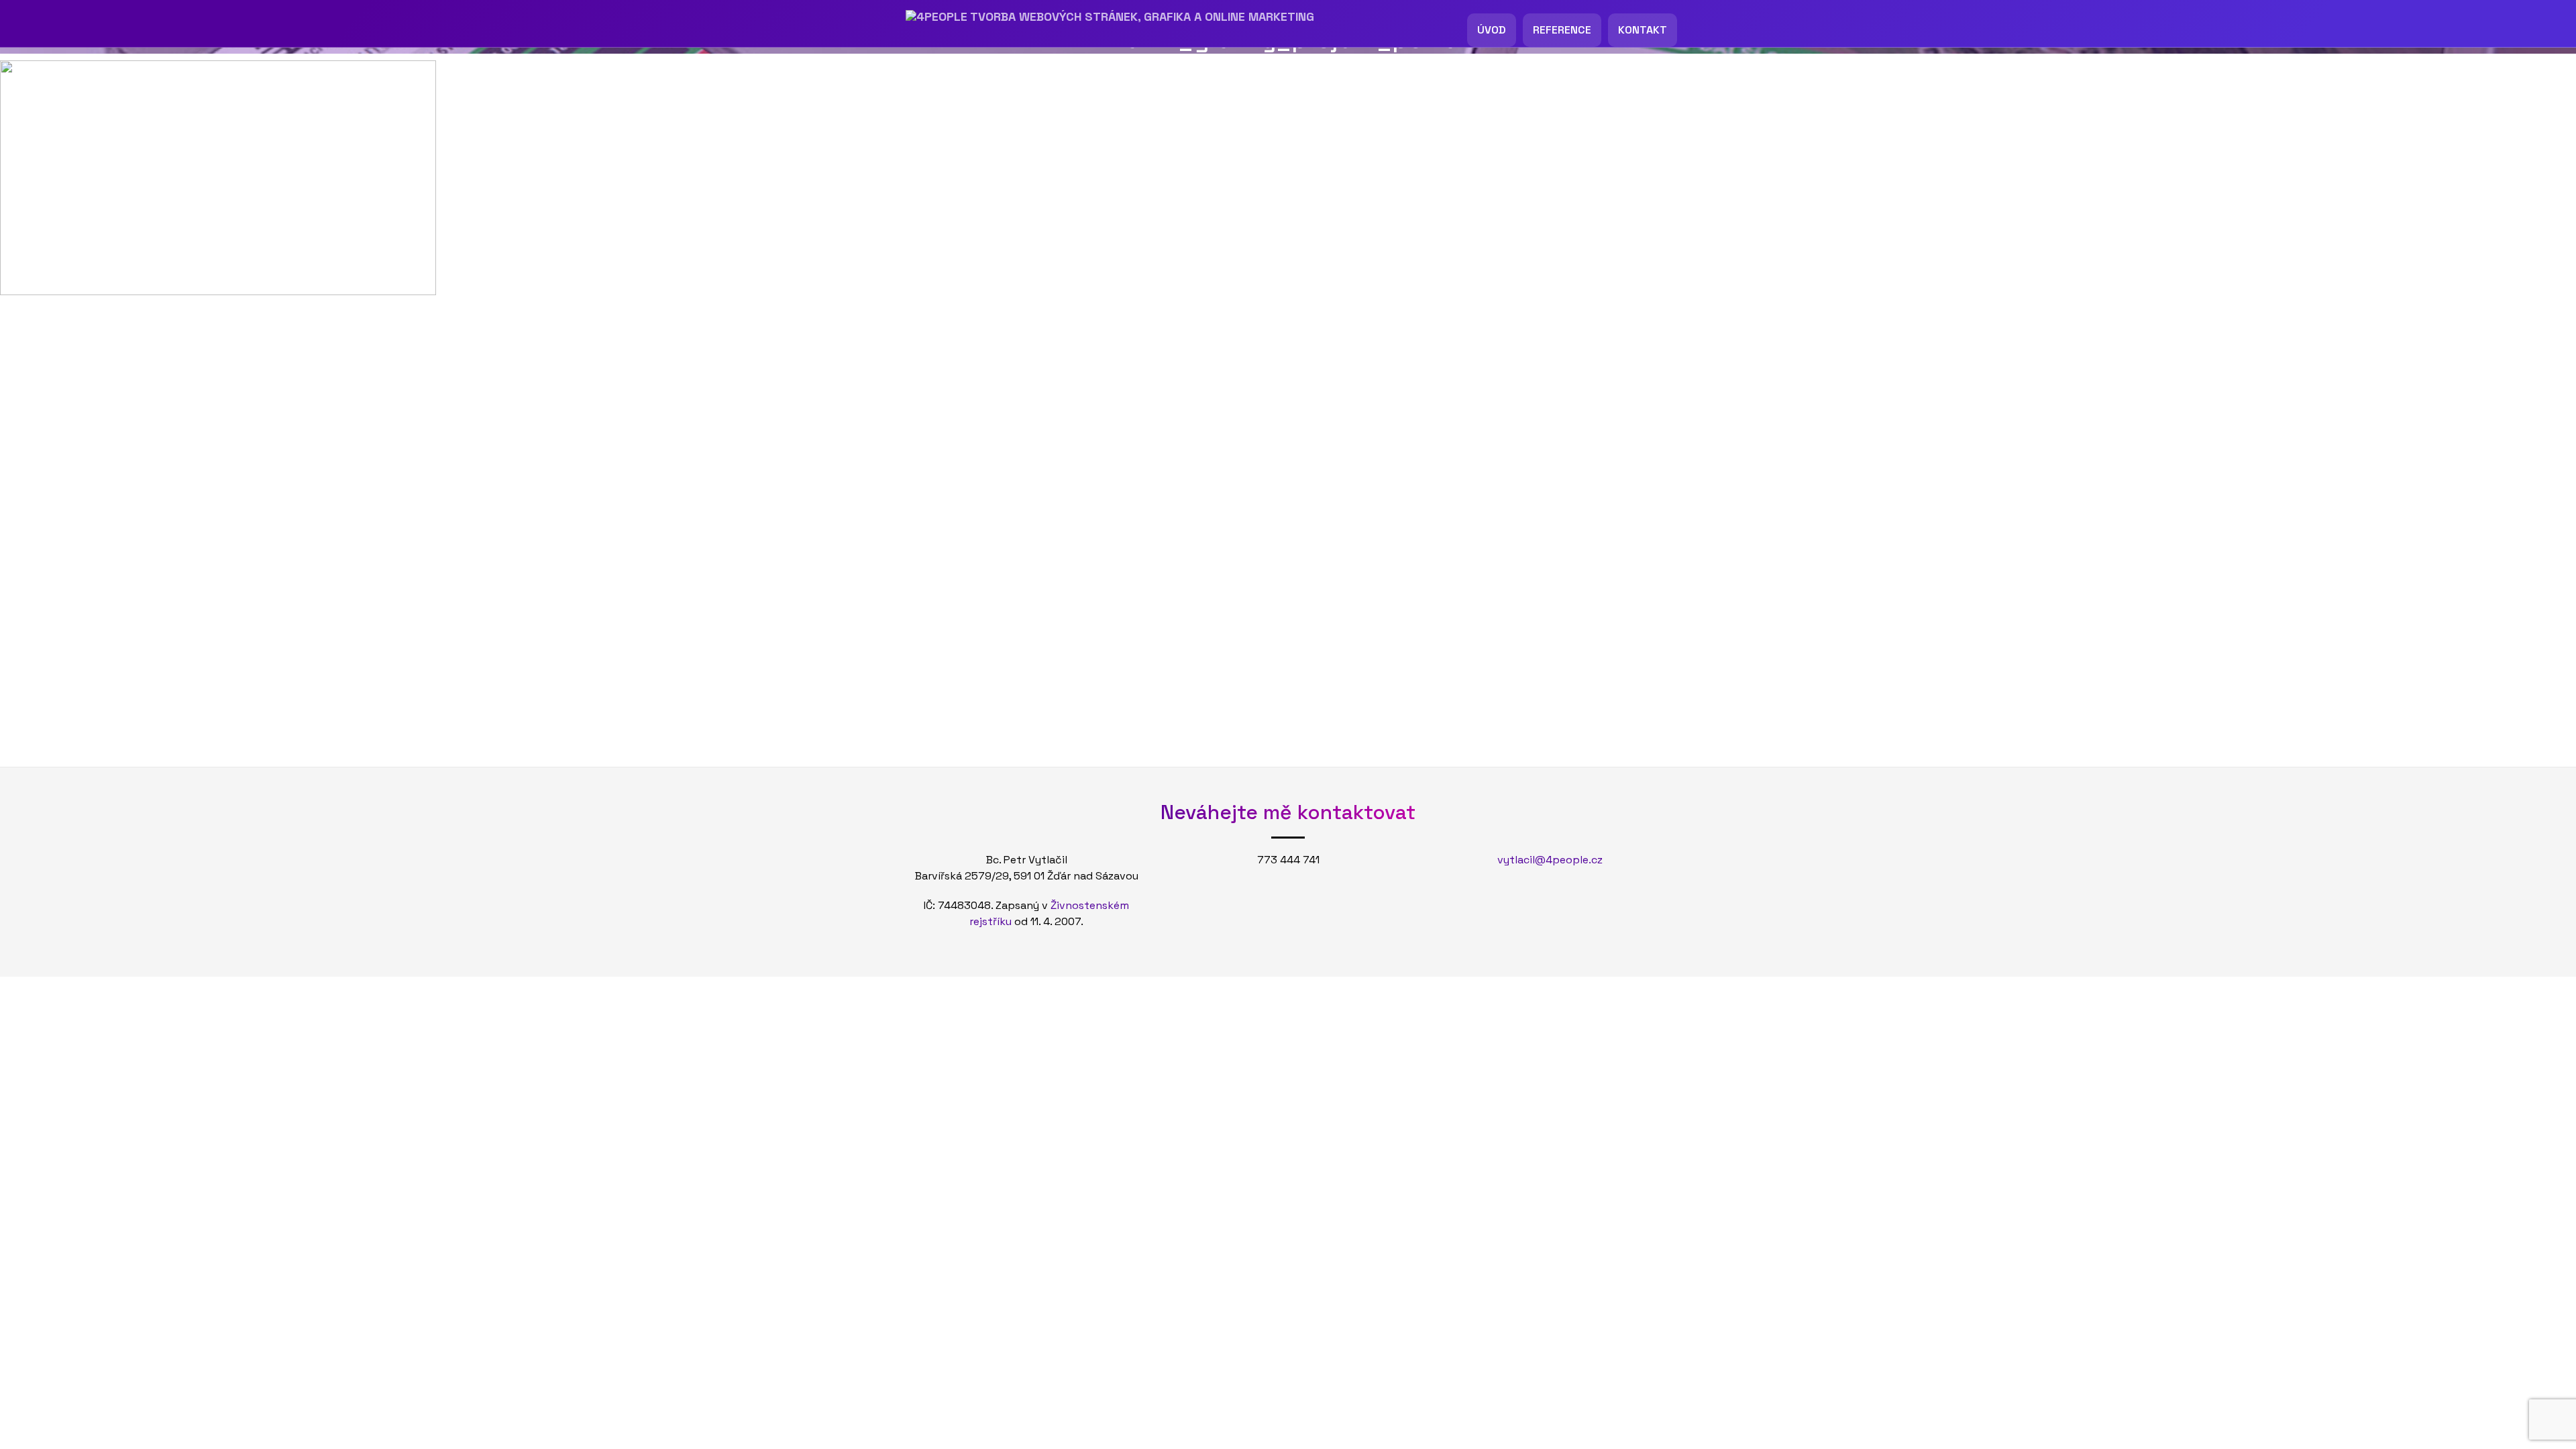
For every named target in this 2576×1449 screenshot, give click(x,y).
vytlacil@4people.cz (1550, 860)
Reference (1562, 30)
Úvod (1492, 30)
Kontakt (1643, 30)
